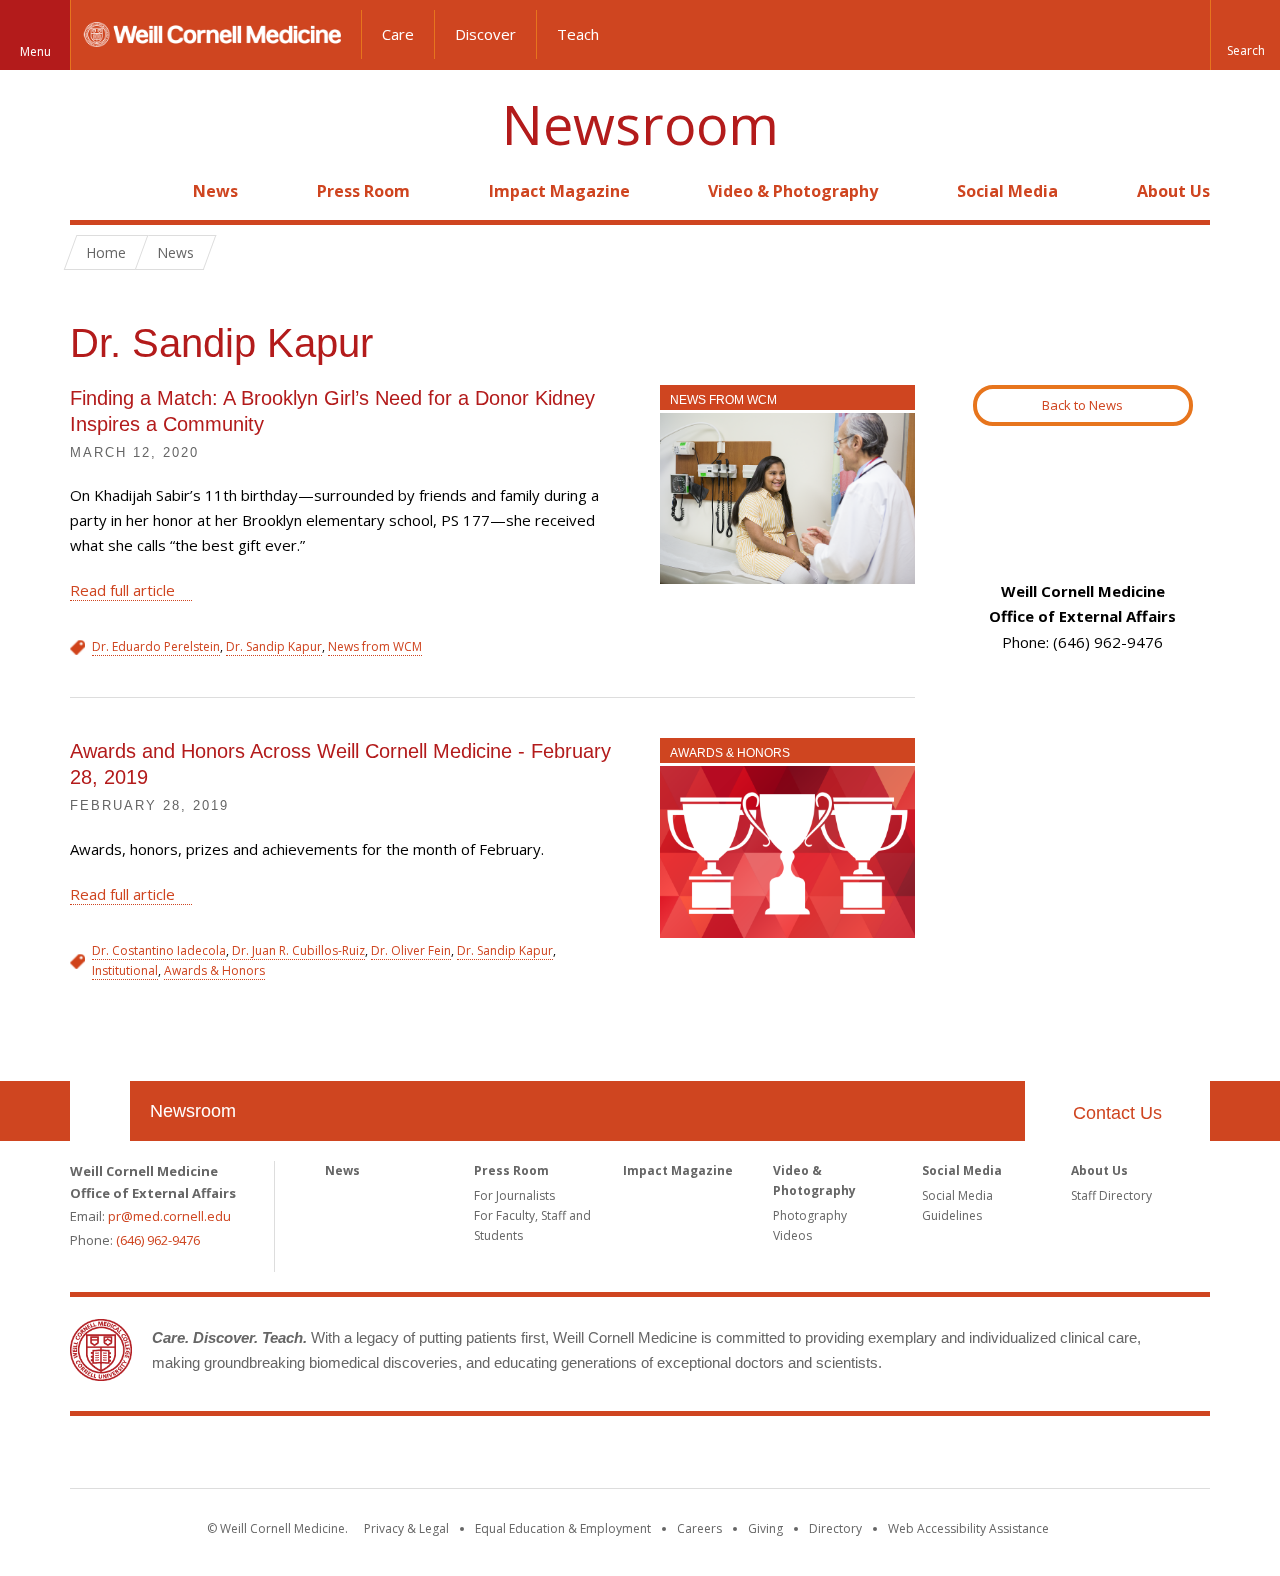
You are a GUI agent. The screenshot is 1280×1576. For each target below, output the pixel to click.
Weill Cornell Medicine (640, 1456)
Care (398, 34)
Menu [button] (35, 51)
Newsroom (640, 124)
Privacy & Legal (406, 1528)
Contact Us (1117, 1113)
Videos (792, 1235)
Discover (485, 34)
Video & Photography (793, 191)
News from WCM (723, 400)
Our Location (100, 1111)
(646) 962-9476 (158, 1240)
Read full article (122, 590)
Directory (835, 1528)
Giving (765, 1528)
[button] (1245, 35)
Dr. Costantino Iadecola (159, 950)
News (215, 191)
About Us (1173, 191)
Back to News (1082, 405)
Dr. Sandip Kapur (274, 646)
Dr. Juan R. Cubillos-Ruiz (298, 950)
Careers (699, 1528)
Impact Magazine (559, 191)
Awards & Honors (730, 753)
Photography (810, 1215)
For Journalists (514, 1195)
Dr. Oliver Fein (411, 950)
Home (92, 191)
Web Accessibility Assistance (968, 1528)
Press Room (363, 191)
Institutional (125, 970)
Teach (578, 34)
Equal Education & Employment (563, 1528)
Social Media (1007, 191)
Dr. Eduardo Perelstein (156, 646)
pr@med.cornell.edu (169, 1216)
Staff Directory (1111, 1195)
